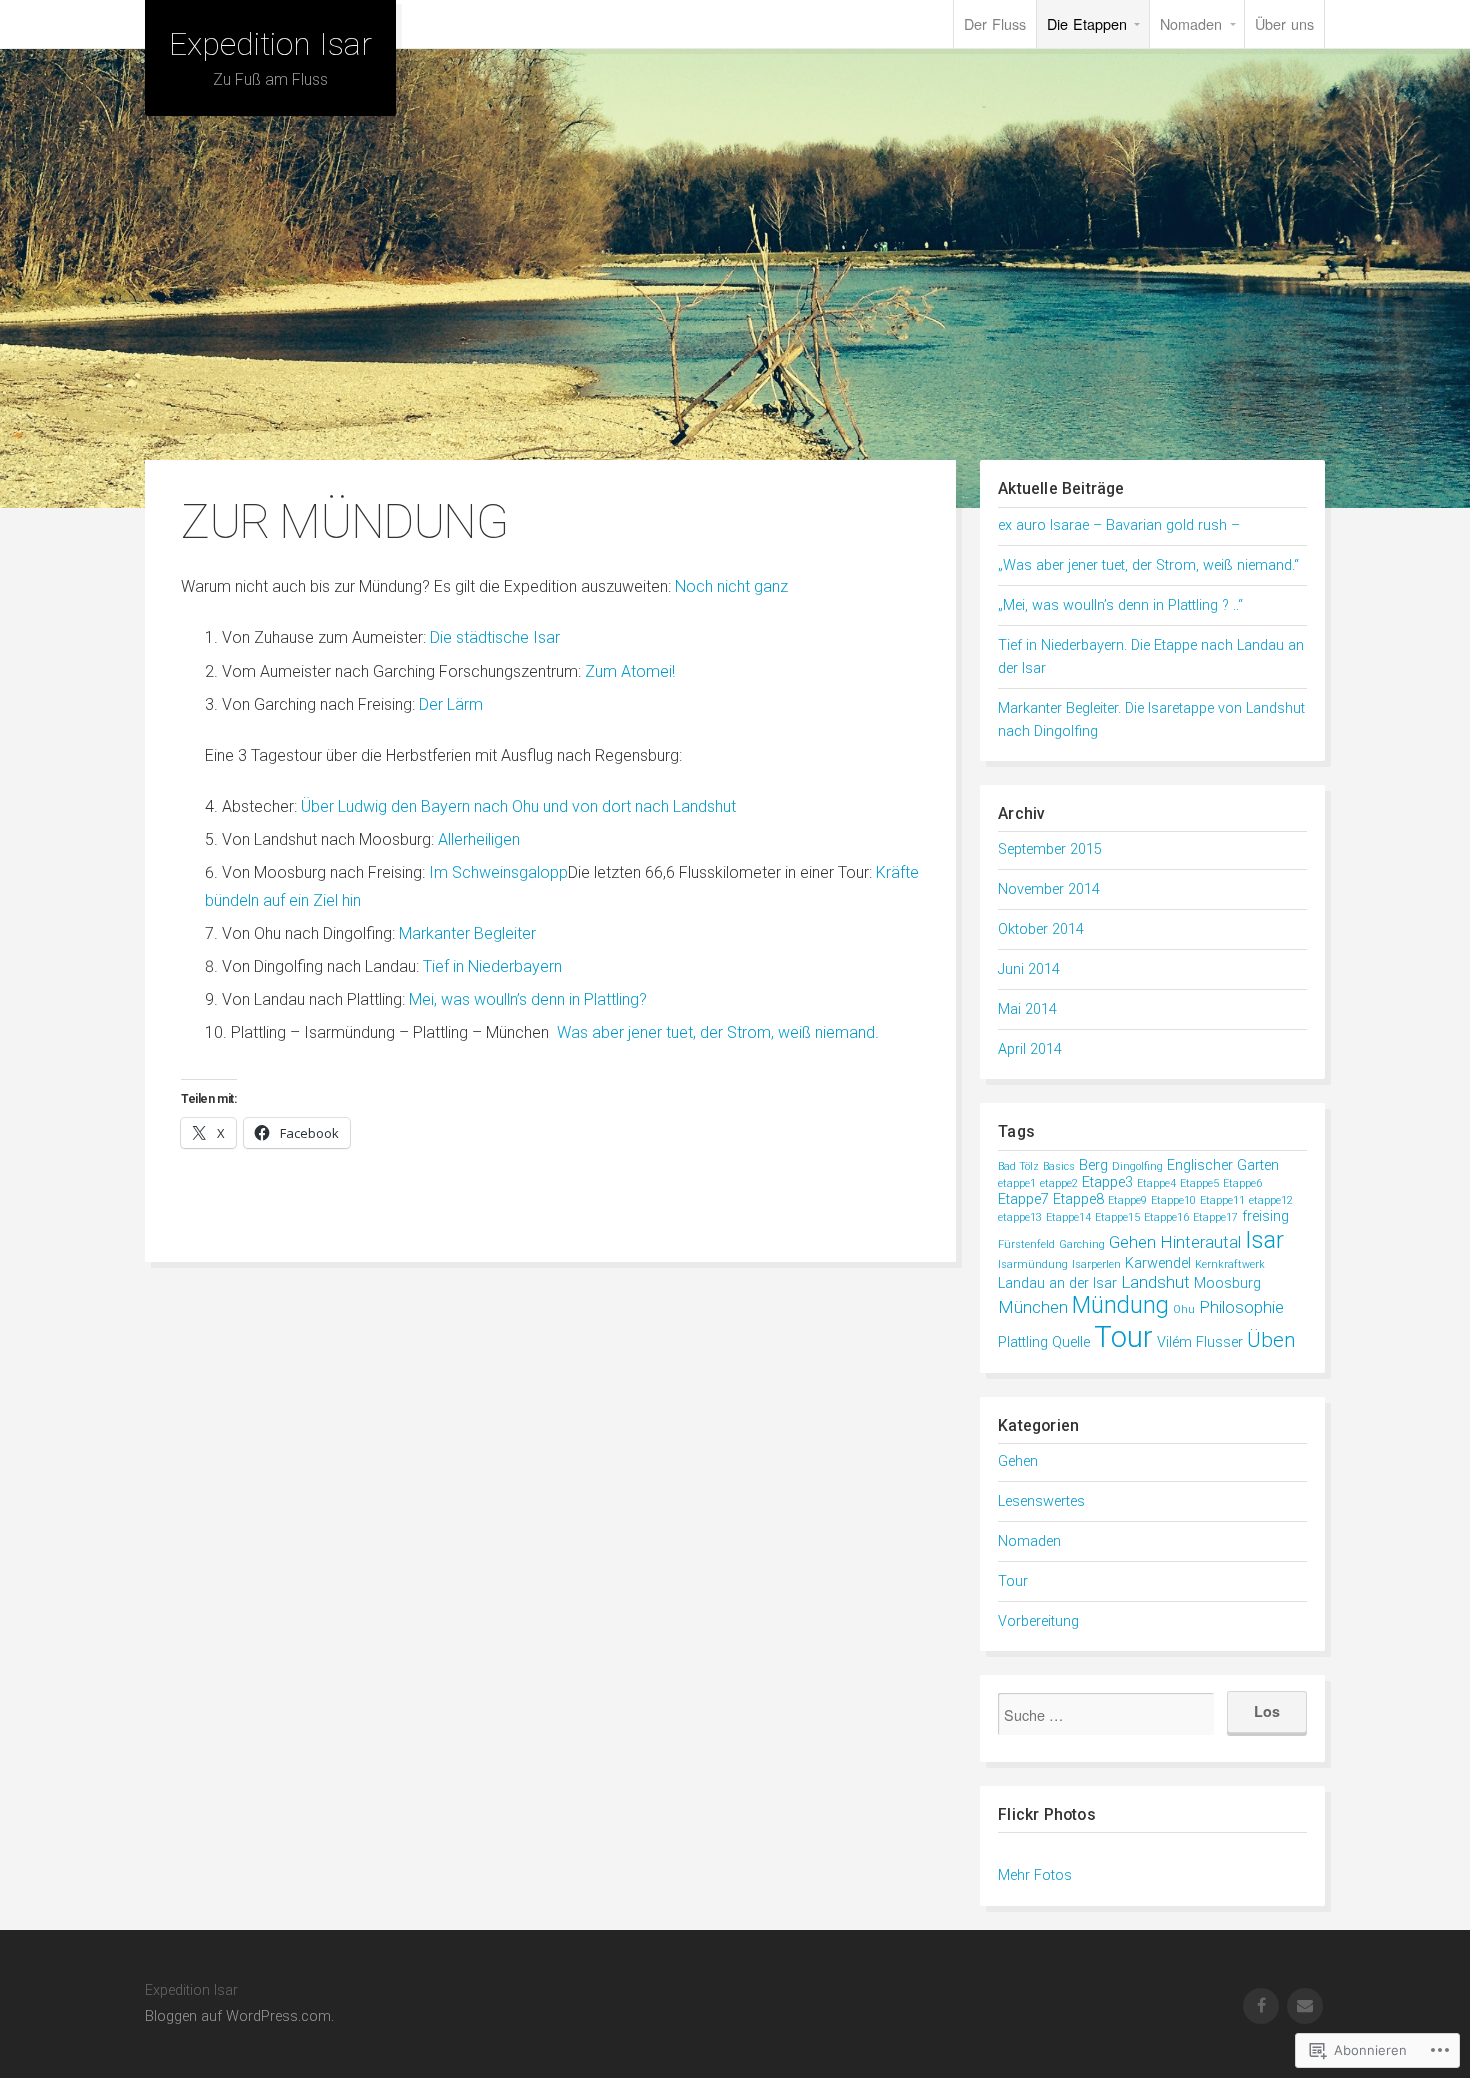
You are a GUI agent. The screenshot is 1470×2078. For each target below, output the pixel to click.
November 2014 (1049, 889)
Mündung (1120, 1305)
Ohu (1184, 1309)
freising (1265, 1216)
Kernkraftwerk (1230, 1264)
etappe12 (1271, 1200)
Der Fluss (995, 23)
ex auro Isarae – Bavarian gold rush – (1119, 525)
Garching (1082, 1244)
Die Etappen (1087, 23)
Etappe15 (1117, 1217)
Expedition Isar (270, 44)
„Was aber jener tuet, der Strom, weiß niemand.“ (1148, 565)
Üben (1271, 1340)
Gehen (1132, 1242)
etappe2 (1059, 1183)
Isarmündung (1033, 1264)
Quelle (1071, 1342)
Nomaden (1191, 23)
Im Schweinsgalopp (498, 872)
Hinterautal (1200, 1242)
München (1033, 1307)
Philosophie (1241, 1307)
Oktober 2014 (1041, 929)
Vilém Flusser (1200, 1342)
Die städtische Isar (495, 637)
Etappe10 (1173, 1200)
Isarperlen (1096, 1264)
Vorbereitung (1038, 1621)
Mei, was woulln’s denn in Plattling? (528, 999)
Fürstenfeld (1026, 1244)
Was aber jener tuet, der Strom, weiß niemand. (718, 1032)
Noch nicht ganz (731, 586)
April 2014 (1030, 1049)
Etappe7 (1023, 1199)
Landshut (1155, 1282)
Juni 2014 (1029, 969)
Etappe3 (1107, 1182)
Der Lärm (451, 704)
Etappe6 (1242, 1183)
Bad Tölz (1018, 1166)
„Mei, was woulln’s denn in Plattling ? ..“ (1120, 605)
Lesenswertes (1041, 1501)
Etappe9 (1127, 1200)
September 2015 (1050, 849)
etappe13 (1020, 1217)
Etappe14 (1068, 1217)
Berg (1093, 1165)
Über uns (1284, 23)
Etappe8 (1078, 1199)
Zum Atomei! (630, 671)
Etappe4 (1156, 1183)
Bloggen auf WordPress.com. (239, 2016)
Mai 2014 (1027, 1009)
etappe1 (1017, 1183)
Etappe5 (1199, 1183)
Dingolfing (1137, 1166)
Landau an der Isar (1057, 1283)
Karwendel (1158, 1263)
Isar (1264, 1240)
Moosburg (1227, 1283)
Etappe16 (1166, 1217)
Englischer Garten (1223, 1165)
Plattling (1023, 1342)
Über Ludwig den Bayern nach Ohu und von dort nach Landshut (518, 806)
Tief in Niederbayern (492, 966)
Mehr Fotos (1035, 1875)
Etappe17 (1215, 1217)
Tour (1123, 1337)
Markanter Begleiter (467, 933)
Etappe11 (1222, 1200)
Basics (1059, 1166)
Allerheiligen (479, 839)
